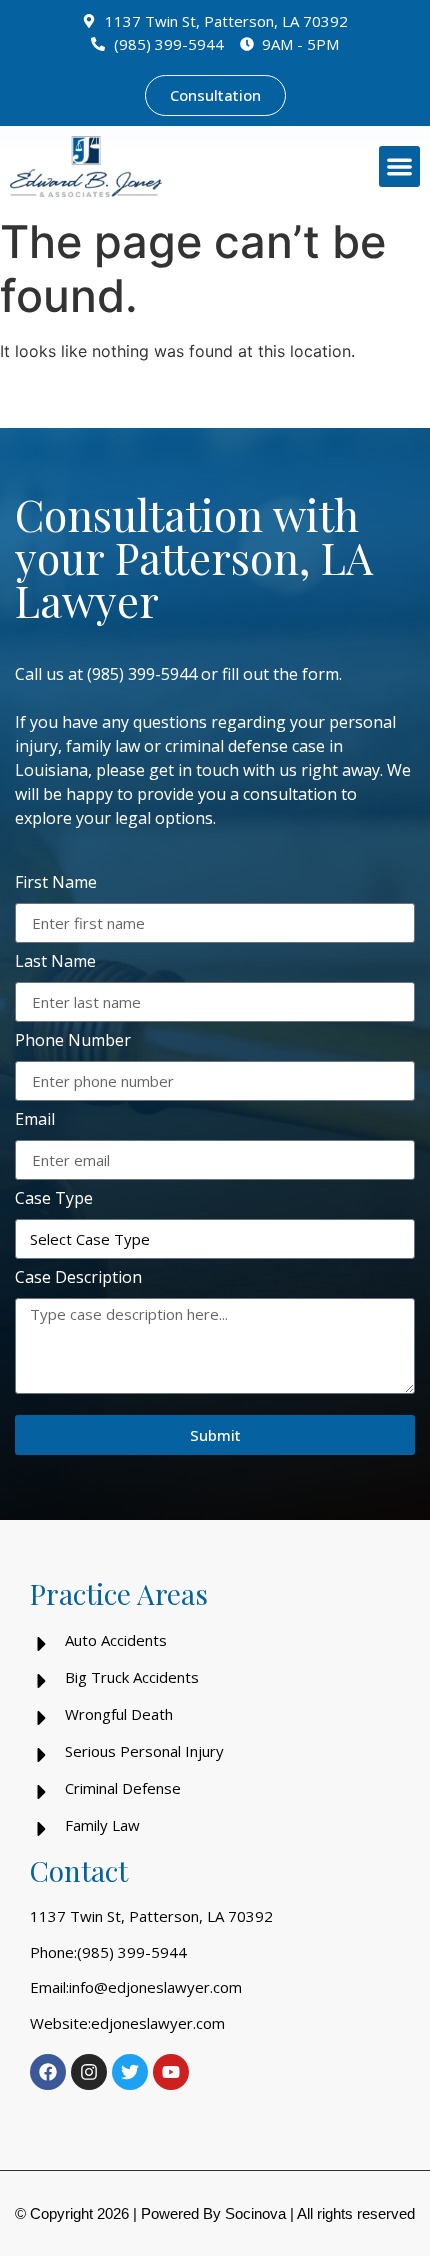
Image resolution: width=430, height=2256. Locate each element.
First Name (56, 883)
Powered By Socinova (213, 2213)
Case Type (54, 1199)
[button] (399, 166)
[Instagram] (89, 2072)
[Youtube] (171, 2072)
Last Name (55, 962)
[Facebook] (48, 2072)
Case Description (78, 1278)
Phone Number (73, 1041)
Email (35, 1120)
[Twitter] (130, 2072)
